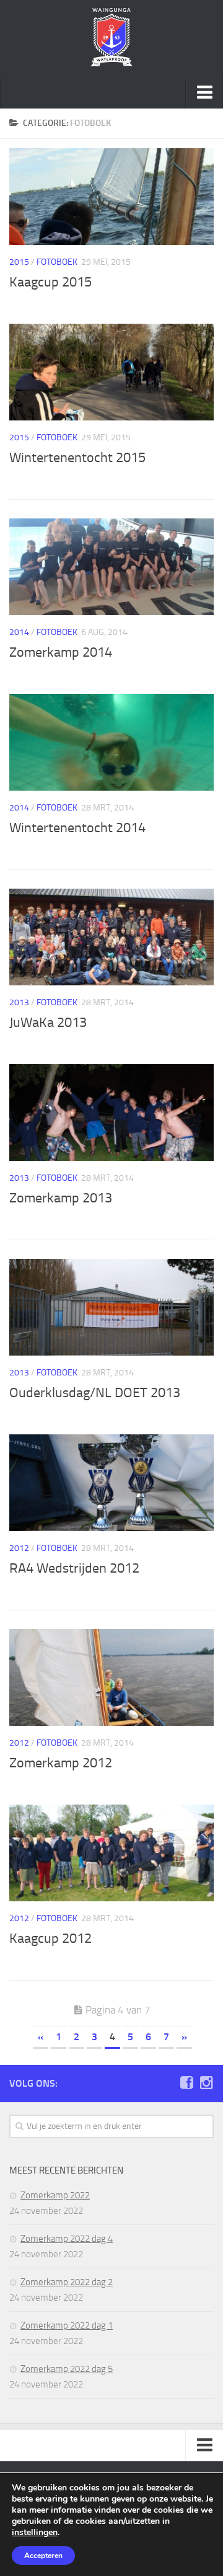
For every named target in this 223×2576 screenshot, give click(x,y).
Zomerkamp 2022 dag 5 (67, 2369)
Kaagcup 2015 (50, 282)
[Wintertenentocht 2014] (111, 742)
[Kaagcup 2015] (111, 197)
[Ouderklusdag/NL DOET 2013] (111, 1307)
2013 (19, 1002)
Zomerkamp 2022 (55, 2195)
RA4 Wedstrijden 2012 (74, 1568)
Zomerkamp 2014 (61, 652)
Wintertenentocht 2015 (77, 458)
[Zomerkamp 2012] (111, 1677)
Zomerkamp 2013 (61, 1198)
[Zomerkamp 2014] (111, 567)
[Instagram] (206, 2083)
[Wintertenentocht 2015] (111, 372)
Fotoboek (57, 262)
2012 (19, 1548)
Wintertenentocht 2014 (77, 828)
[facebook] (186, 2083)
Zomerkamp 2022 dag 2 (67, 2282)
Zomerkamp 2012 (61, 1763)
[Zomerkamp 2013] (111, 1113)
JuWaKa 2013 (48, 1023)
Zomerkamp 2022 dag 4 (67, 2239)
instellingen (35, 2533)
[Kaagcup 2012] (111, 1853)
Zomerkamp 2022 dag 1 (67, 2325)
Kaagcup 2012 (50, 1939)
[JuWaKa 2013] (111, 937)
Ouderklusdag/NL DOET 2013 (95, 1393)
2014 (19, 632)
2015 (19, 262)
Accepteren (43, 2556)
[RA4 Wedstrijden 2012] (111, 1483)
